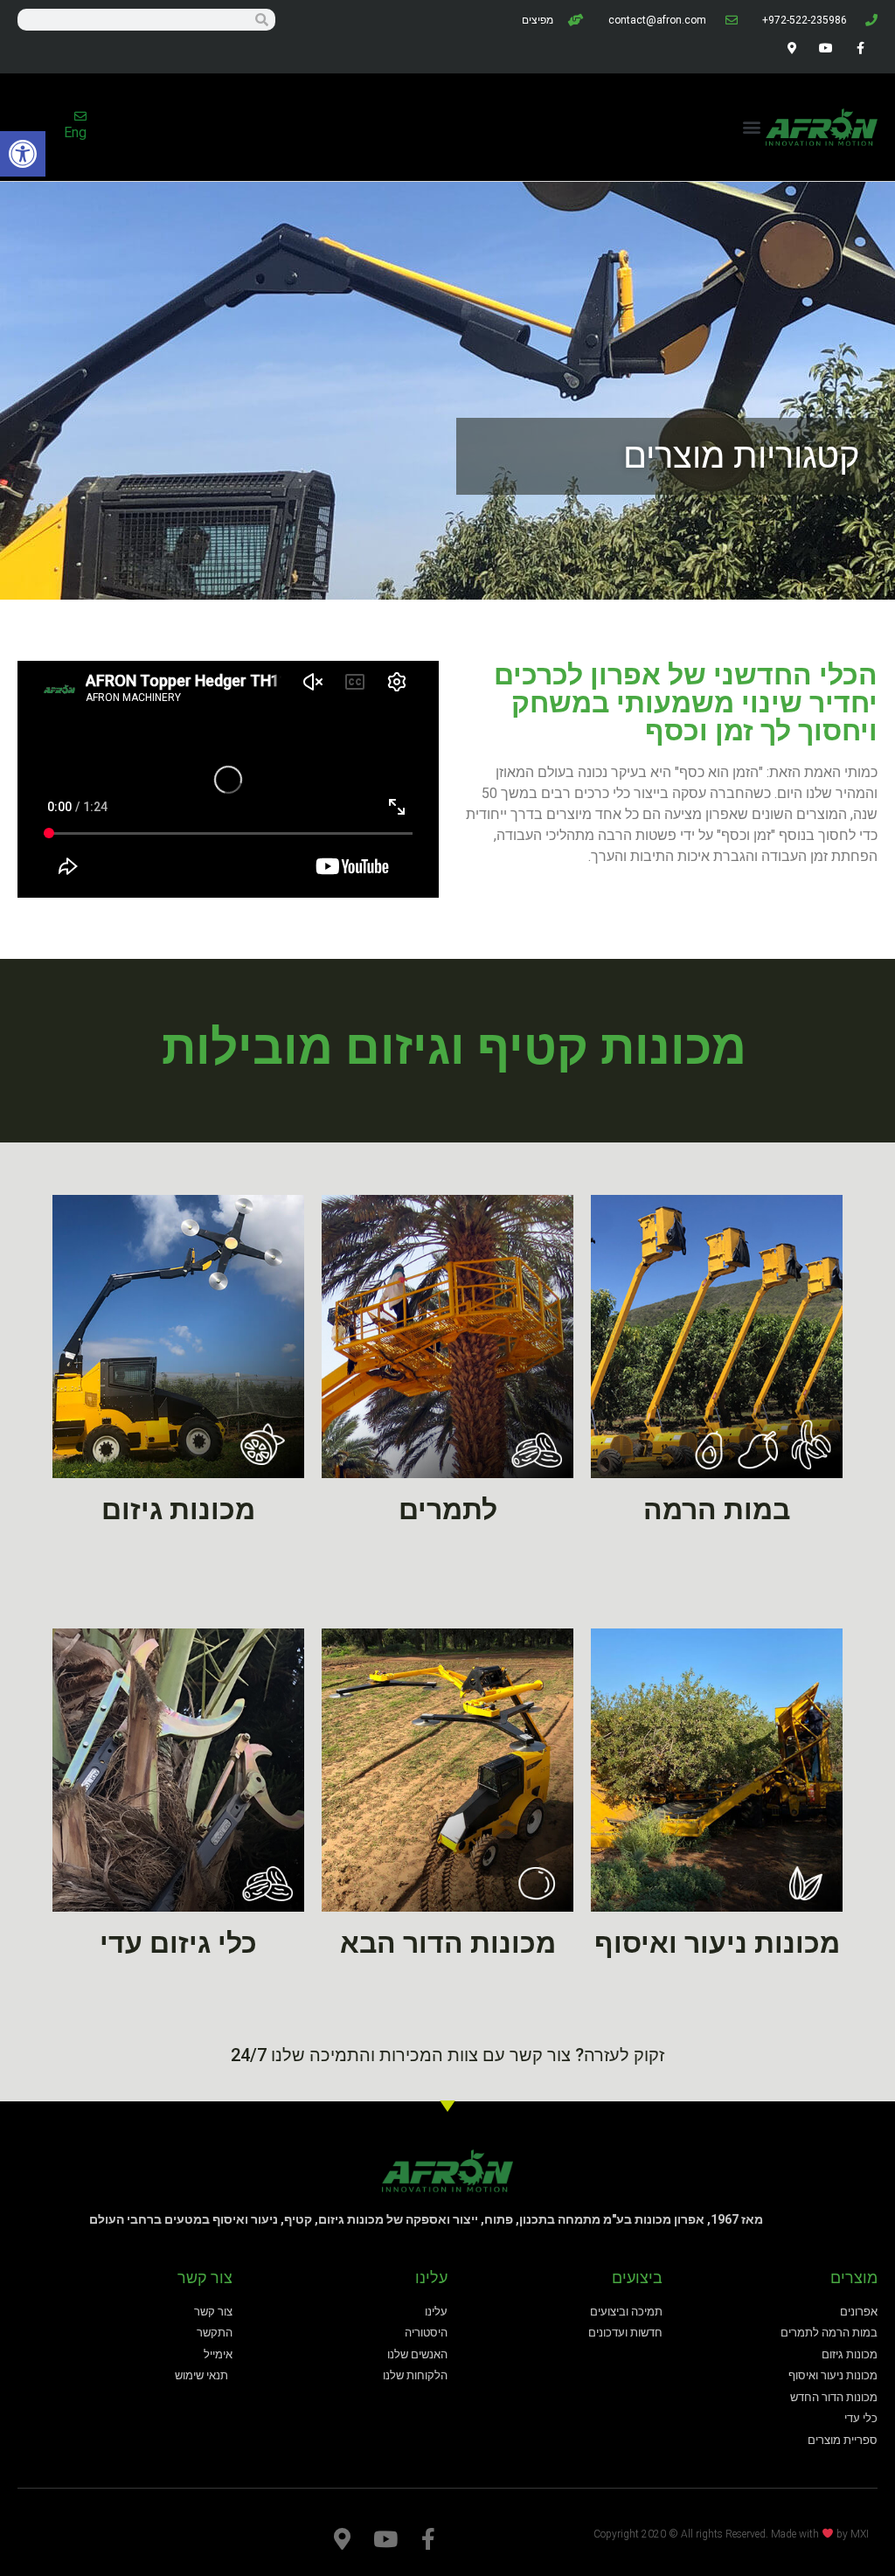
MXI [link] (860, 2534)
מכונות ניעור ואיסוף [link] (717, 1943)
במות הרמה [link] (717, 1510)
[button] (751, 127)
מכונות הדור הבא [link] (448, 1943)
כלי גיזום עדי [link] (178, 1943)
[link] (23, 154)
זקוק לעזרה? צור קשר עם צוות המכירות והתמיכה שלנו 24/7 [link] (447, 2055)
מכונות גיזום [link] (178, 1510)
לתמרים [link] (448, 1510)
